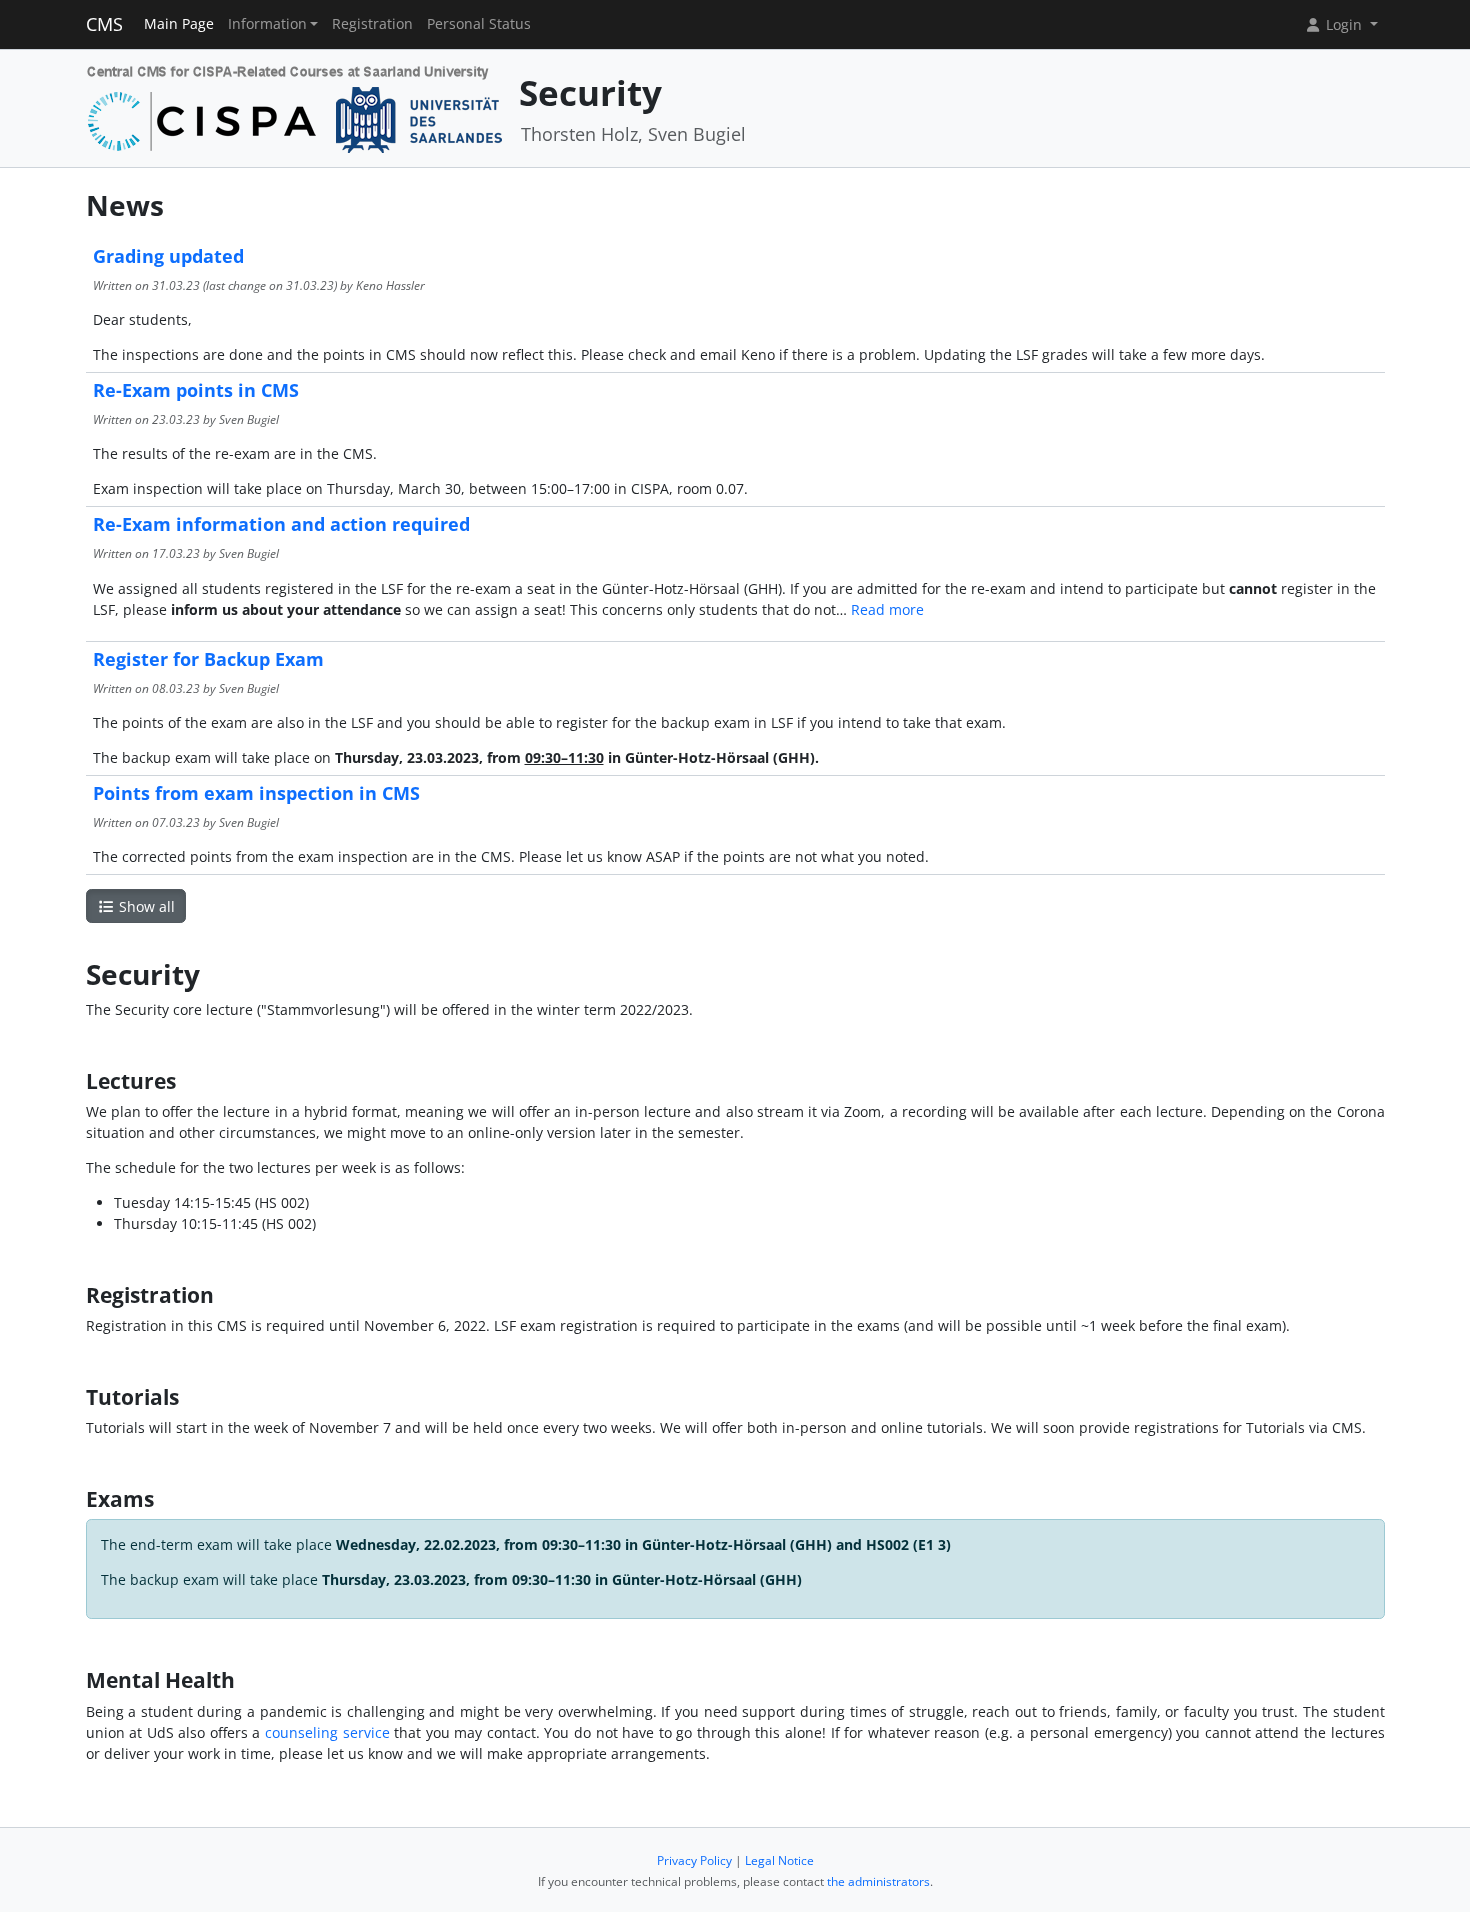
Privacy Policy (694, 1860)
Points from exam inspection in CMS (256, 793)
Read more (887, 609)
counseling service (327, 1732)
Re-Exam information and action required (281, 524)
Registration (372, 24)
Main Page (179, 24)
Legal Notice (779, 1860)
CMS (104, 24)
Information (267, 24)
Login (1344, 24)
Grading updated (168, 256)
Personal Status (479, 24)
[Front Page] (295, 106)
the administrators (878, 1881)
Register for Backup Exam (208, 659)
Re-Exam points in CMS (196, 390)
